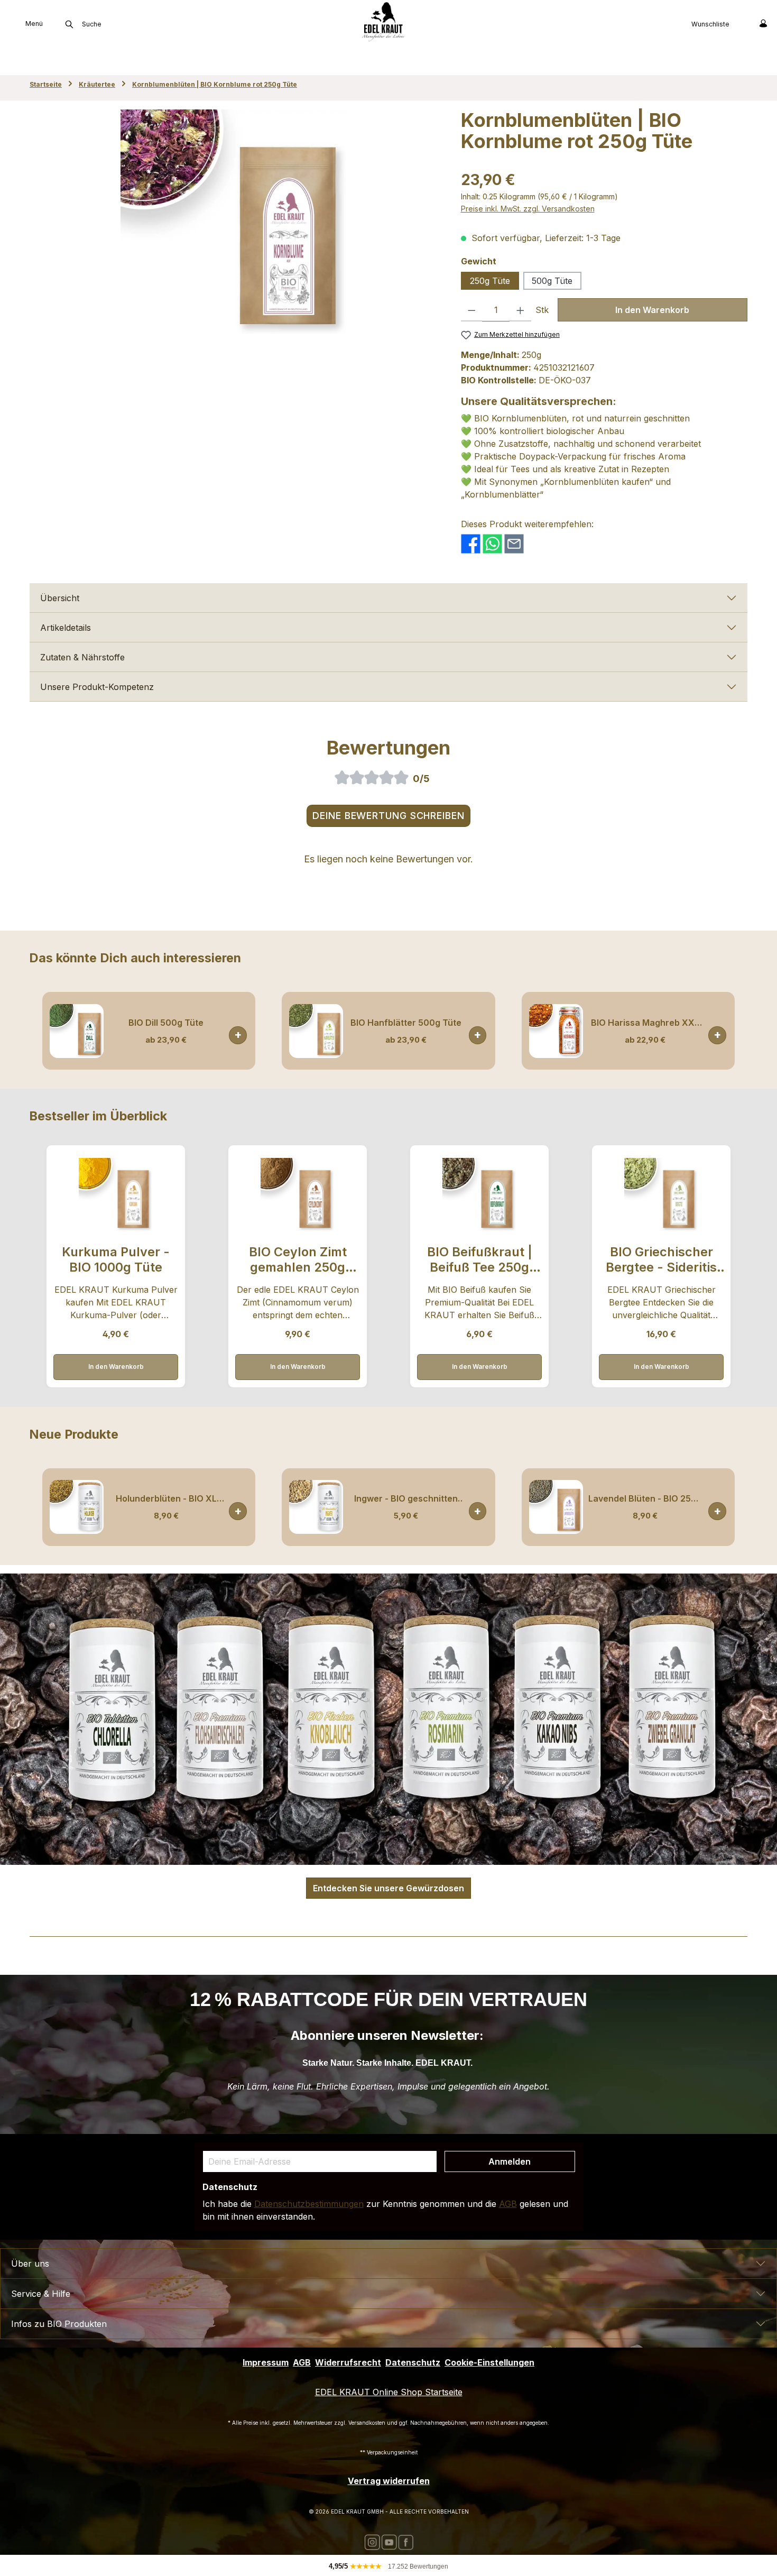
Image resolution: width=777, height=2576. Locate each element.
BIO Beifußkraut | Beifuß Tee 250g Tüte (480, 1260)
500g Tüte (552, 281)
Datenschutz (413, 2362)
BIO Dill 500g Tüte (166, 1023)
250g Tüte (490, 281)
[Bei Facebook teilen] (471, 543)
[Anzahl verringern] (472, 310)
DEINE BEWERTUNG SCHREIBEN (388, 816)
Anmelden (510, 2161)
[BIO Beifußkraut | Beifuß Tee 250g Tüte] (479, 1195)
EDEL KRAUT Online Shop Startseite (389, 2392)
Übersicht (60, 598)
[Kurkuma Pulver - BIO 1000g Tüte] (115, 1195)
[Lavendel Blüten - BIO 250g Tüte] (556, 1507)
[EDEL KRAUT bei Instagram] (372, 2541)
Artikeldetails (66, 628)
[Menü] (8, 23)
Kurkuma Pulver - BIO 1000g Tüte (116, 1259)
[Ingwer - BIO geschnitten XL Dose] (316, 1507)
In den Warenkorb (652, 310)
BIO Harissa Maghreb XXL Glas (645, 1023)
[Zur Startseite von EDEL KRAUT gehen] (383, 21)
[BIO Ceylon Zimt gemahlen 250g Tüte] (297, 1195)
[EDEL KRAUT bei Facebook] (406, 2541)
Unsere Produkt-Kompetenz (97, 687)
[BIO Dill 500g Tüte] (77, 1031)
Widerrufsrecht (348, 2362)
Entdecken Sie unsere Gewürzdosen (388, 1888)
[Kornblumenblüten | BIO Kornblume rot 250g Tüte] (234, 223)
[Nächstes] (740, 1031)
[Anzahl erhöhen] (520, 310)
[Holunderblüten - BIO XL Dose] (77, 1507)
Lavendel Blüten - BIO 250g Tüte (645, 1499)
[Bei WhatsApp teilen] (492, 543)
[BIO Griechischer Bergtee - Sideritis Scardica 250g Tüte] (661, 1195)
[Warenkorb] (741, 23)
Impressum (266, 2362)
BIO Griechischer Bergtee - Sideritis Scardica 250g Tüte (661, 1260)
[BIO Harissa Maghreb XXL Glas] (556, 1031)
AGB (508, 2204)
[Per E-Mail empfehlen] (514, 543)
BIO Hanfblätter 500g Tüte (406, 1023)
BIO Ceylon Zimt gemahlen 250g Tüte (298, 1260)
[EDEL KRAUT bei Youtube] (389, 2541)
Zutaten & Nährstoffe (82, 657)
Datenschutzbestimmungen (309, 2204)
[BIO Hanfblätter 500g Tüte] (316, 1031)
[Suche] (69, 24)
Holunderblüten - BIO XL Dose (166, 1499)
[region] (235, 223)
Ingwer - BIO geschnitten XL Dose (406, 1499)
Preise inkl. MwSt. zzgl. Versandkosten (528, 209)
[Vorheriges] (37, 1031)
